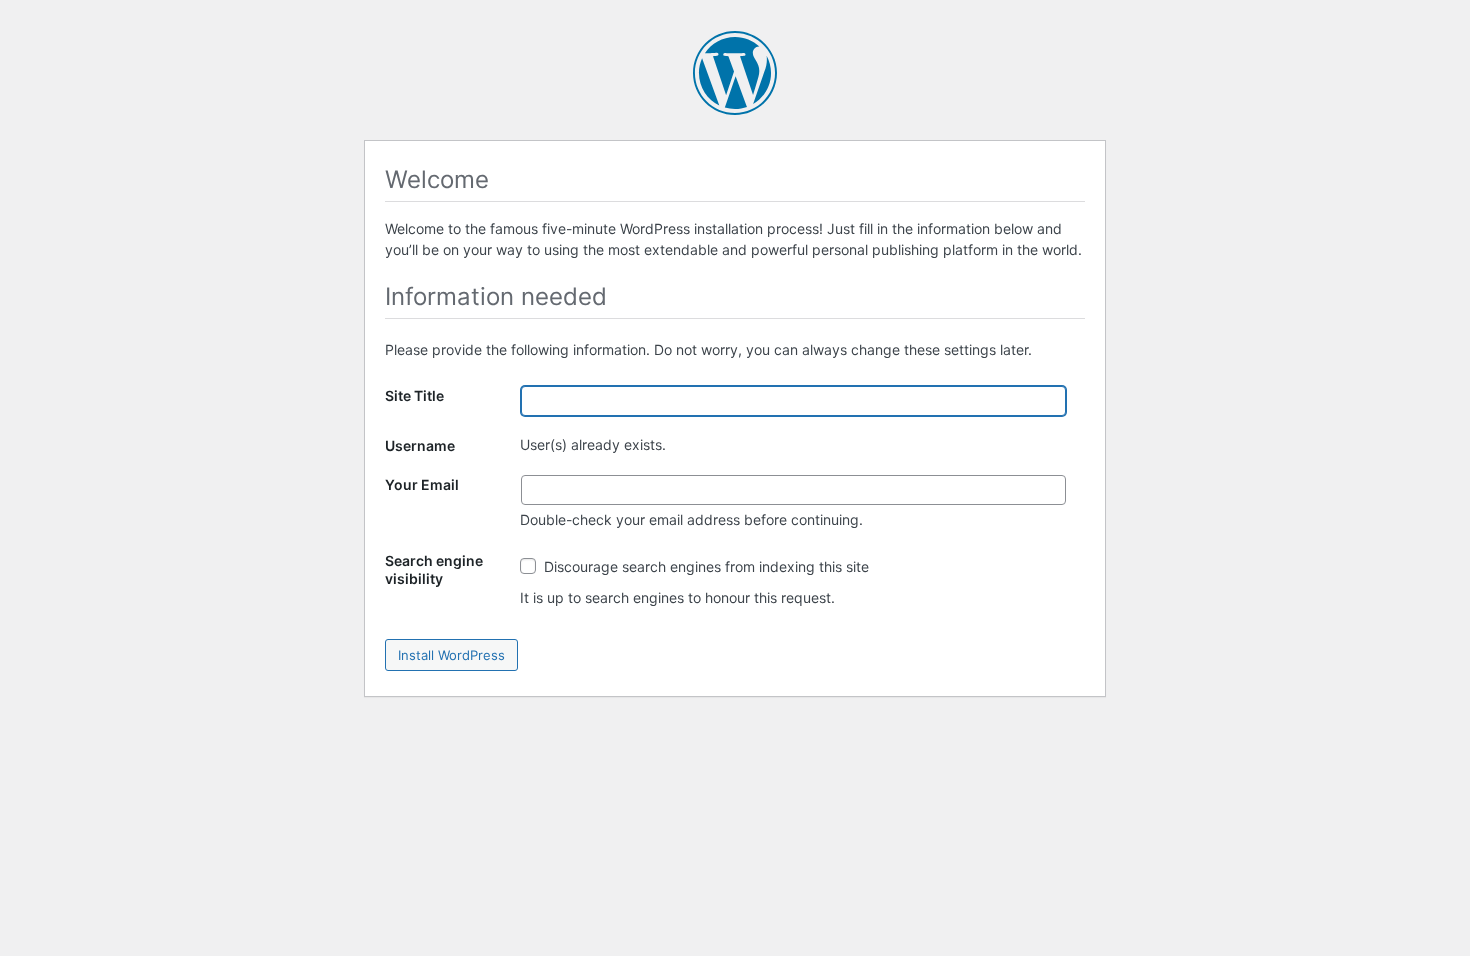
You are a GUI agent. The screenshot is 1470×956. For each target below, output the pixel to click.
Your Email (422, 484)
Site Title (414, 395)
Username (420, 445)
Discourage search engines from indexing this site (704, 566)
